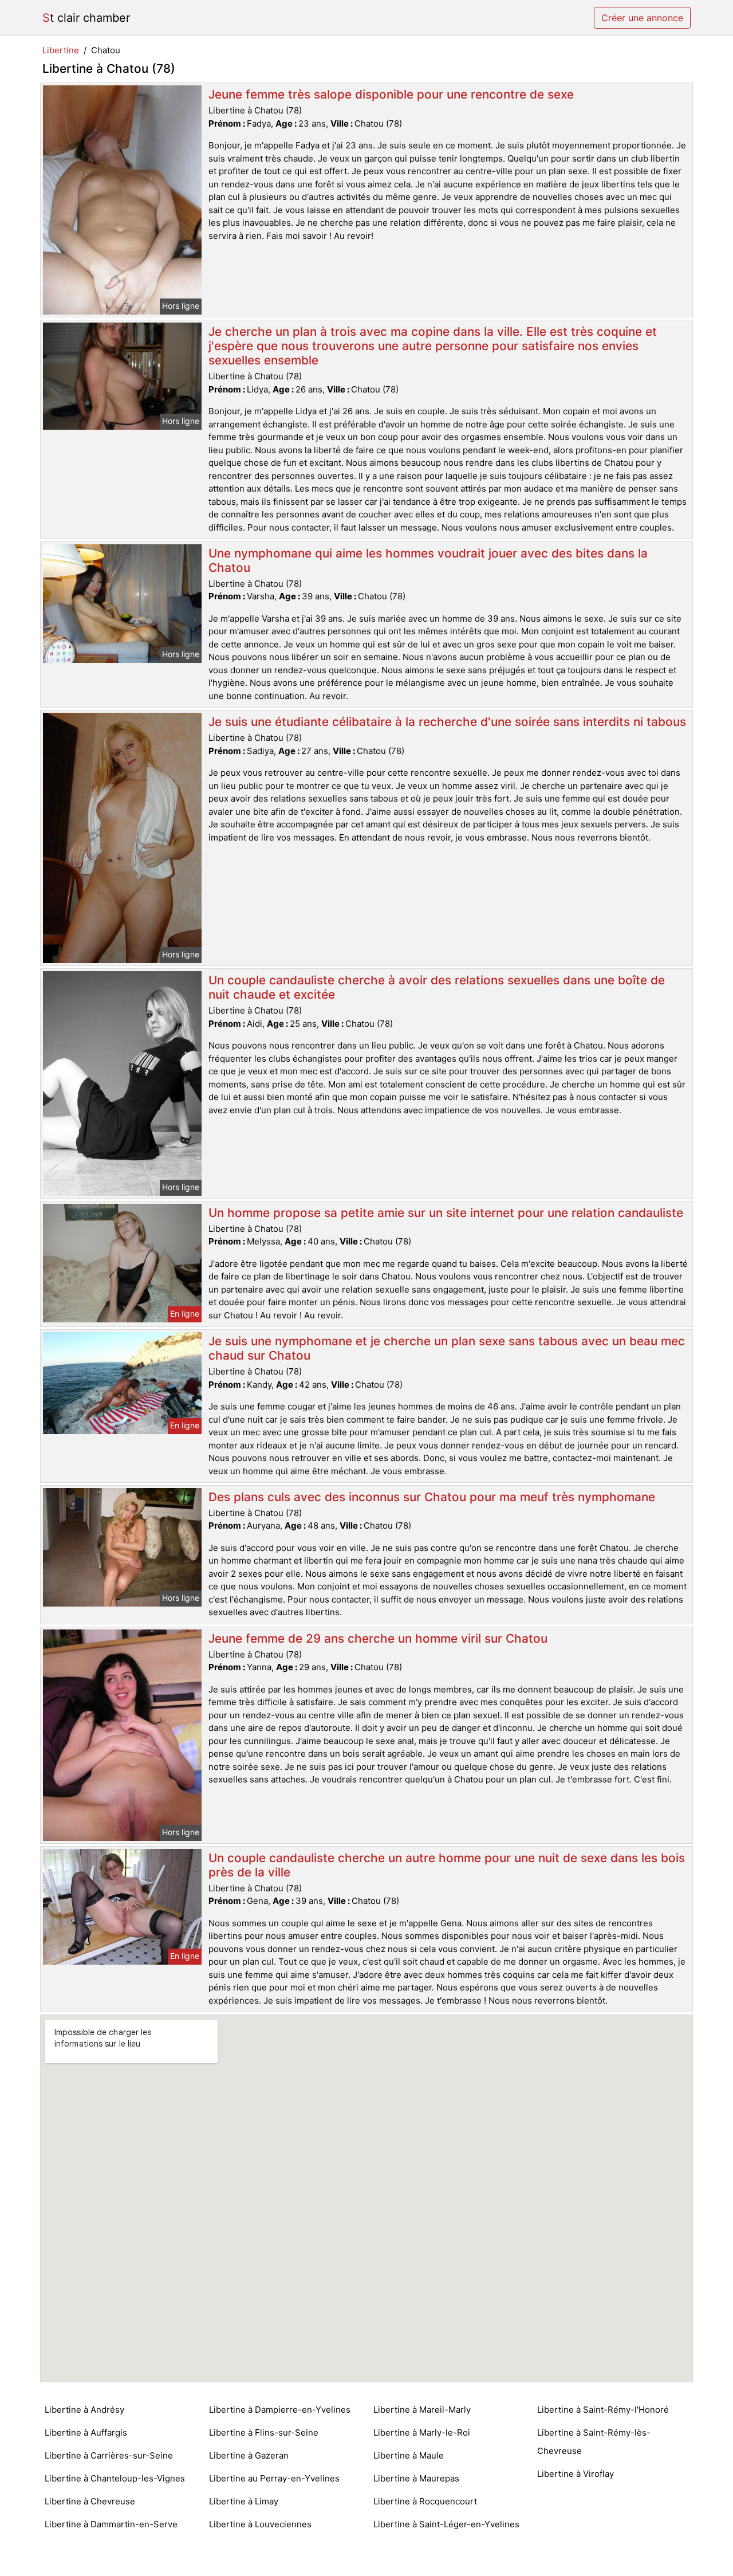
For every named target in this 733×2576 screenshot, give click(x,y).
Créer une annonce (642, 18)
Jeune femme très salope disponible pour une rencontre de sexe (391, 94)
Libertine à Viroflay (576, 2474)
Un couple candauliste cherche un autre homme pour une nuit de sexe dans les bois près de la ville (447, 1865)
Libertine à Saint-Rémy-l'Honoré (603, 2410)
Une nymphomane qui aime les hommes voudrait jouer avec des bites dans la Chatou (428, 560)
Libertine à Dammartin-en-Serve (111, 2524)
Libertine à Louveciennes (260, 2524)
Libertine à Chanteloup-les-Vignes (115, 2478)
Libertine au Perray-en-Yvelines (274, 2478)
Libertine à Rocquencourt (425, 2501)
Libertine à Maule (409, 2455)
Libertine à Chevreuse (90, 2501)
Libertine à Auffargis (86, 2432)
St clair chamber (86, 18)
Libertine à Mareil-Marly (422, 2410)
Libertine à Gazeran (249, 2455)
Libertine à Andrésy (84, 2410)
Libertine (61, 50)
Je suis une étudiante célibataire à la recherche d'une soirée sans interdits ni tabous (447, 722)
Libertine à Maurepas (416, 2478)
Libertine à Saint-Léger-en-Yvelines (446, 2524)
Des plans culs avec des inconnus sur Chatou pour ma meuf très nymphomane (432, 1497)
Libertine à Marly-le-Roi (422, 2432)
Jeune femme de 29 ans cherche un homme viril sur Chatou (378, 1638)
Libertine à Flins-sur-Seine (264, 2432)
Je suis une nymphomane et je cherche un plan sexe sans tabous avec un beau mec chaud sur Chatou (447, 1348)
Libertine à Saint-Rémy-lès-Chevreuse (594, 2442)
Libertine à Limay (244, 2501)
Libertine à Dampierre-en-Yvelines (280, 2410)
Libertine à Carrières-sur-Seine (109, 2455)
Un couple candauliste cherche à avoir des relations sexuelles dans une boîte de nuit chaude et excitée (437, 987)
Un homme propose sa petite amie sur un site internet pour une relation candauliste (446, 1213)
